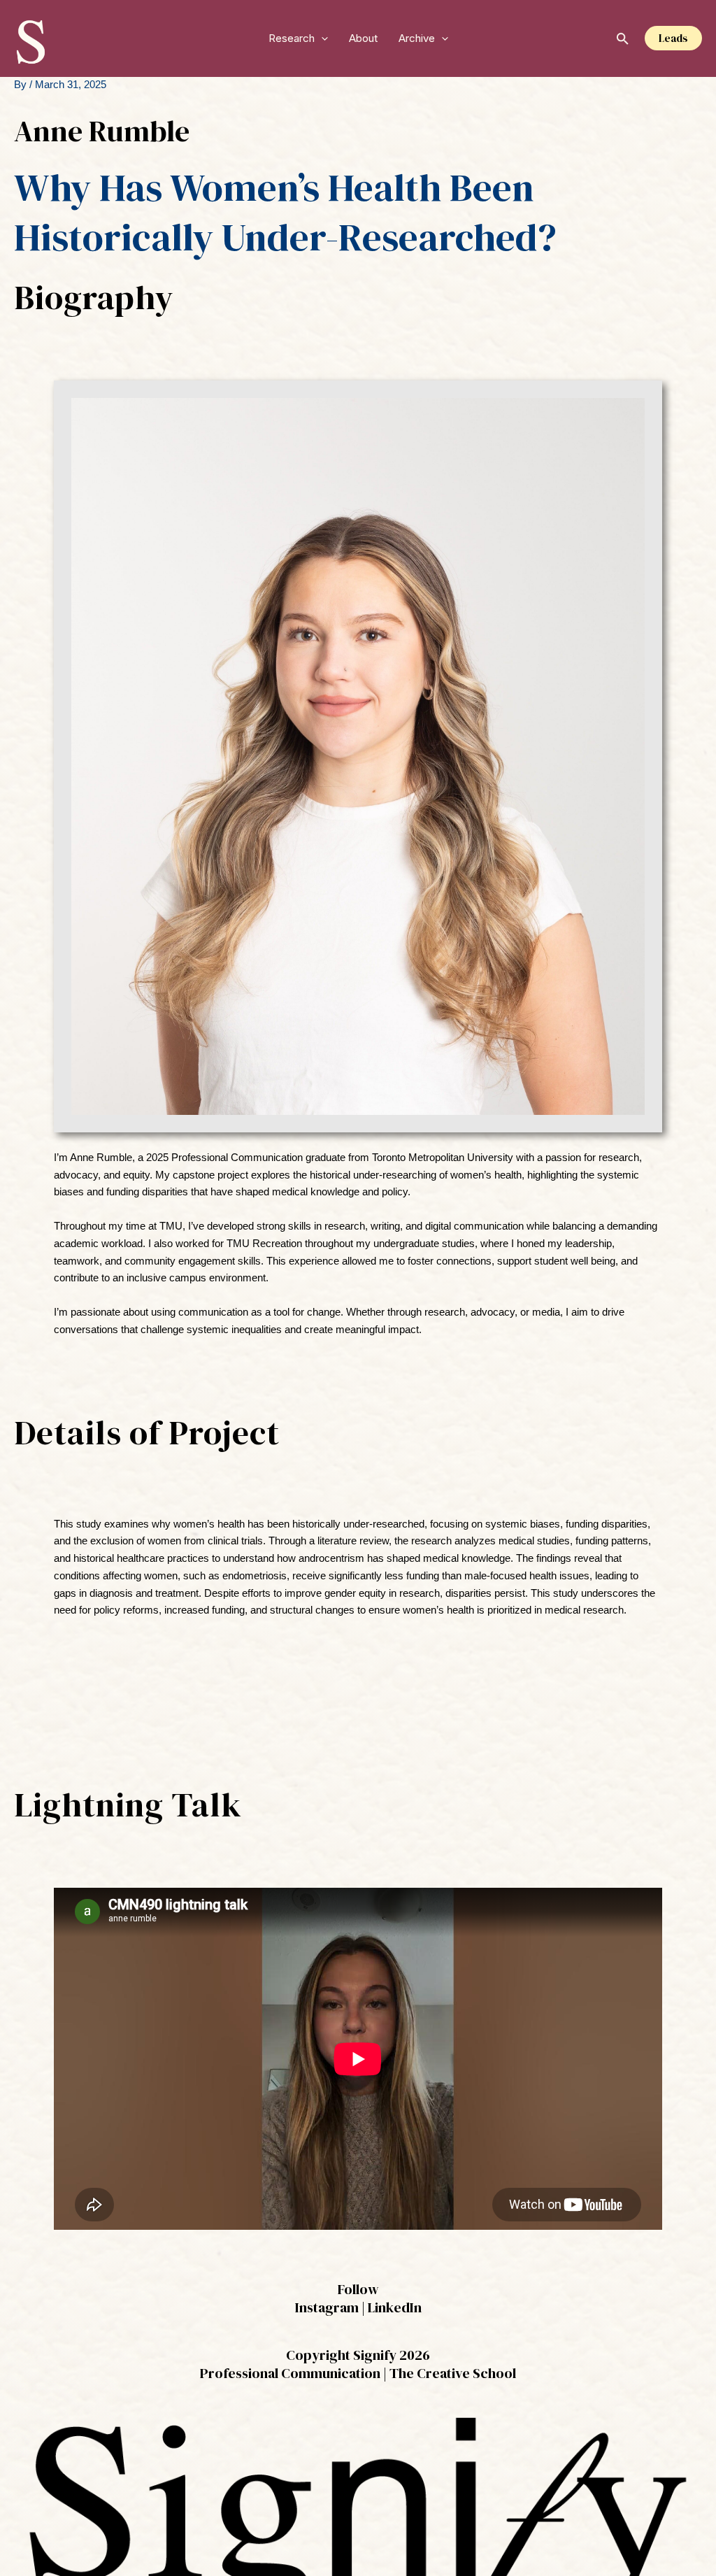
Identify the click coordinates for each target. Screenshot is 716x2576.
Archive (417, 38)
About (363, 38)
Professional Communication (290, 2373)
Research (292, 38)
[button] (321, 38)
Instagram (327, 2307)
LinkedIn (395, 2307)
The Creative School (453, 2373)
